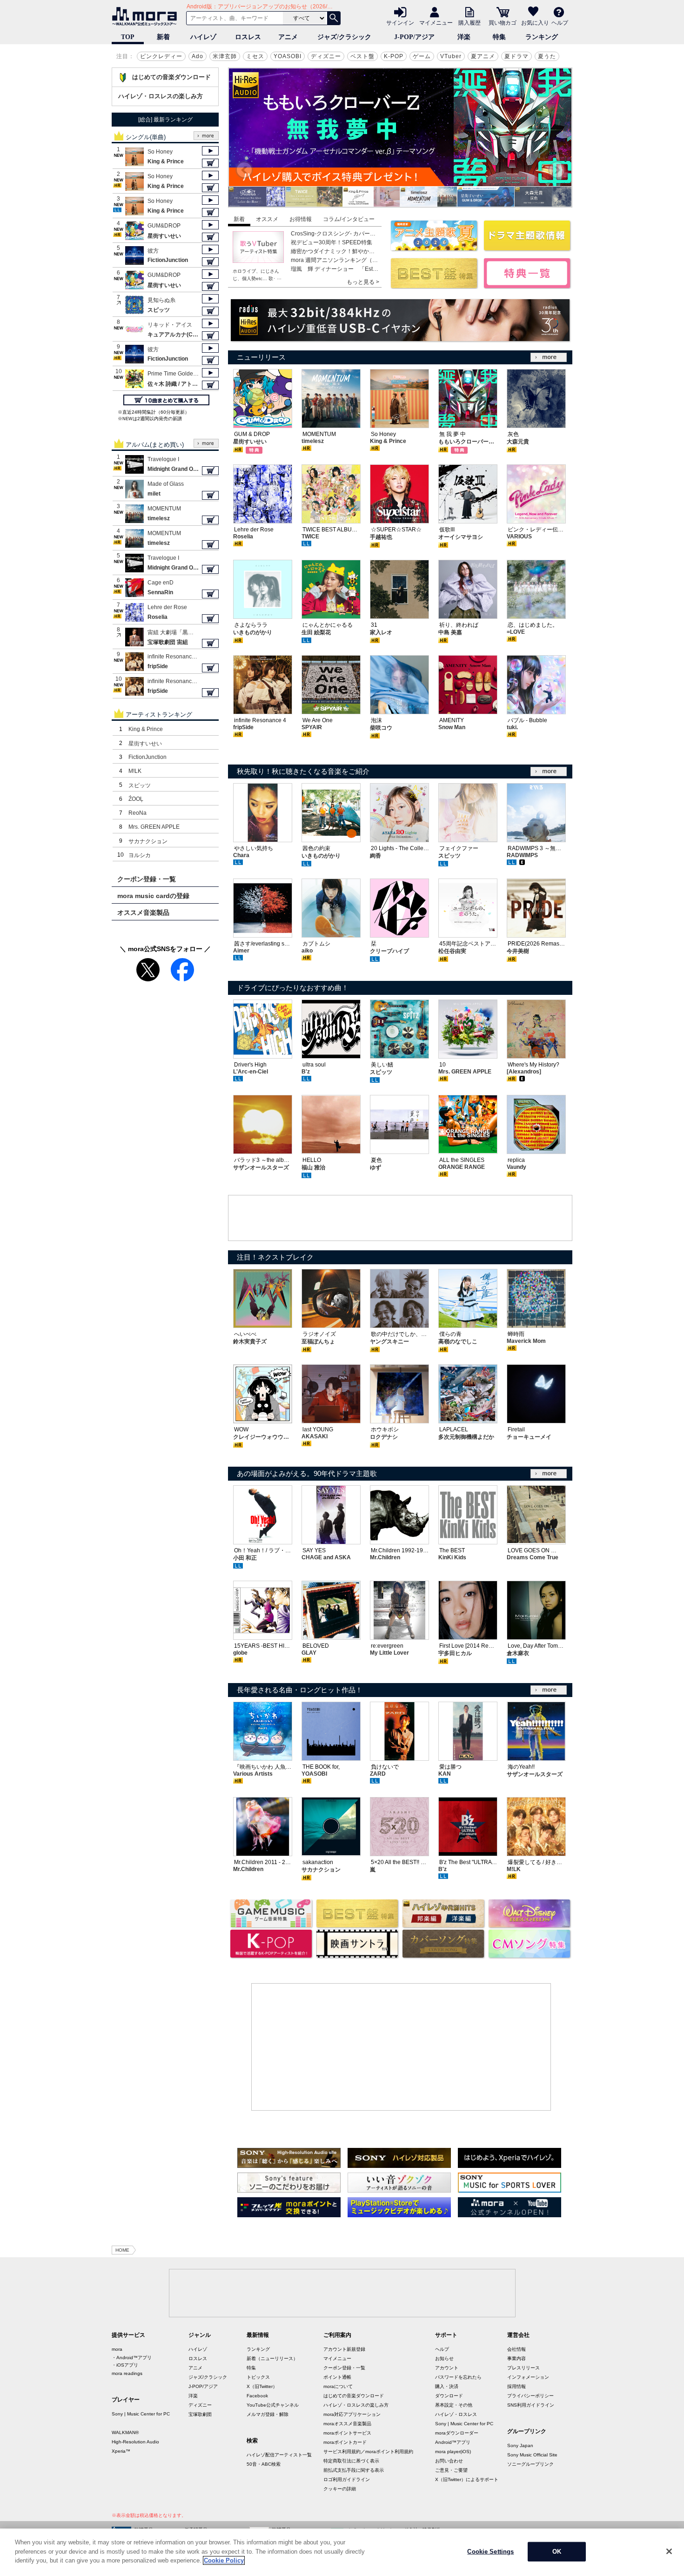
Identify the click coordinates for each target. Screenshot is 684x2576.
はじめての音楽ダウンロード (171, 77)
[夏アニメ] (434, 248)
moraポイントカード (345, 2442)
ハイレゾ (203, 37)
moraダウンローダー (457, 2433)
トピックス (258, 2377)
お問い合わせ (449, 2461)
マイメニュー (436, 22)
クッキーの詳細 (340, 2489)
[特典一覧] (527, 285)
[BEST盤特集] (357, 1925)
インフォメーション (528, 2377)
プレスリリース (523, 2368)
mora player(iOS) (453, 2452)
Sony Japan (520, 2445)
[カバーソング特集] (443, 1955)
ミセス (255, 56)
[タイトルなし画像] (289, 2165)
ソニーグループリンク (530, 2464)
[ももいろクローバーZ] (543, 204)
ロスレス (248, 37)
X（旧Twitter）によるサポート (467, 2479)
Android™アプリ (453, 2442)
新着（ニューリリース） (272, 2358)
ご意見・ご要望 (451, 2470)
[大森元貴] (486, 204)
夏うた (547, 56)
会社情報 (516, 2349)
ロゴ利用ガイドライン (347, 2479)
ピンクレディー (161, 56)
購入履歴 (469, 22)
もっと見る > (363, 282)
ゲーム (422, 56)
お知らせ (444, 2358)
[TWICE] (257, 204)
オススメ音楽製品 (143, 912)
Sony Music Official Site (532, 2455)
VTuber (451, 56)
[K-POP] (271, 1955)
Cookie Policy (224, 2560)
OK (557, 2552)
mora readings (127, 2373)
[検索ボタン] (334, 18)
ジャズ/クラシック (344, 37)
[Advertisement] (400, 1219)
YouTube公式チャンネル (273, 2405)
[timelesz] (371, 204)
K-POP (394, 56)
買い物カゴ (503, 22)
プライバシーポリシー (530, 2396)
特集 (499, 37)
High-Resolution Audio (135, 2442)
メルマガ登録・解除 (268, 2414)
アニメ (288, 37)
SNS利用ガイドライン (531, 2405)
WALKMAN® (125, 2432)
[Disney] (529, 1925)
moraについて (338, 2386)
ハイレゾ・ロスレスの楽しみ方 (161, 96)
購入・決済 (447, 2386)
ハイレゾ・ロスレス (456, 2414)
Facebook (257, 2396)
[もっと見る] (549, 357)
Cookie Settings (490, 2552)
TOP (128, 37)
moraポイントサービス (347, 2433)
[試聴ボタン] (210, 151)
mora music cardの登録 (153, 896)
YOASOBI (288, 56)
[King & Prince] (314, 204)
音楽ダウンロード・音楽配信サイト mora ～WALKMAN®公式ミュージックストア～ (147, 16)
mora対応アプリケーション (352, 2414)
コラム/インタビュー (349, 219)
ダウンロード (449, 2396)
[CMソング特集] (529, 1955)
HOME (122, 2250)
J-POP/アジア (414, 37)
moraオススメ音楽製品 (347, 2424)
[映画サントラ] (357, 1955)
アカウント (447, 2368)
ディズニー (326, 56)
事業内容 (516, 2358)
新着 (163, 37)
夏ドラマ (516, 56)
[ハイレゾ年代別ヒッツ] (443, 1925)
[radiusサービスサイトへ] (400, 320)
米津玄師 (225, 56)
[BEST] (527, 248)
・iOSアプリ (125, 2365)
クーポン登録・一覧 (147, 879)
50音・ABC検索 (264, 2464)
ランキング (542, 37)
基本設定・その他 (454, 2405)
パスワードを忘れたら (458, 2377)
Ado (198, 56)
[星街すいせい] (429, 204)
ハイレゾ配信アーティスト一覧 (279, 2455)
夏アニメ (483, 56)
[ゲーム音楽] (271, 1925)
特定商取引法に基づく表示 (351, 2461)
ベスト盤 (362, 56)
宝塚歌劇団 (200, 2414)
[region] (342, 2552)
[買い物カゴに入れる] (210, 163)
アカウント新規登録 (344, 2349)
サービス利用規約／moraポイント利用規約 (368, 2452)
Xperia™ (121, 2451)
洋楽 (464, 37)
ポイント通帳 (337, 2377)
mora (117, 2349)
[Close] (669, 2551)
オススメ (267, 219)
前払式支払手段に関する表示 (354, 2470)
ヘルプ (560, 22)
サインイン (400, 22)
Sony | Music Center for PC (141, 2414)
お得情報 (301, 219)
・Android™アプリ (132, 2358)
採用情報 (516, 2386)
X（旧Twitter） (262, 2386)
